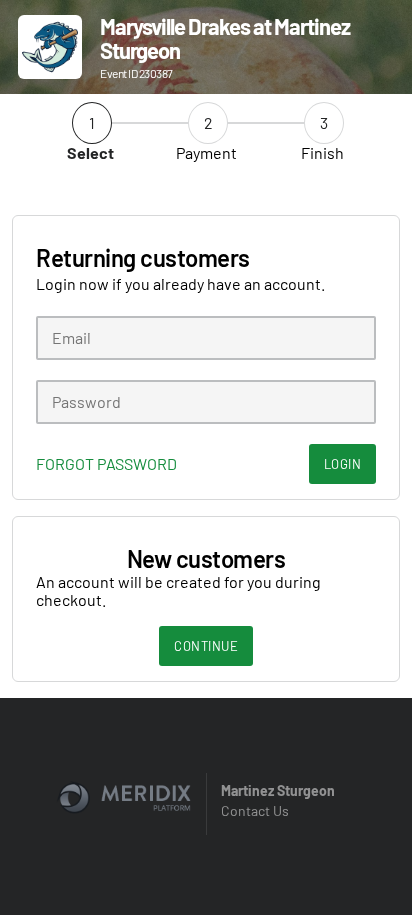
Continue (206, 646)
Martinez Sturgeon (278, 790)
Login (343, 464)
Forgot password (106, 464)
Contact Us (255, 810)
